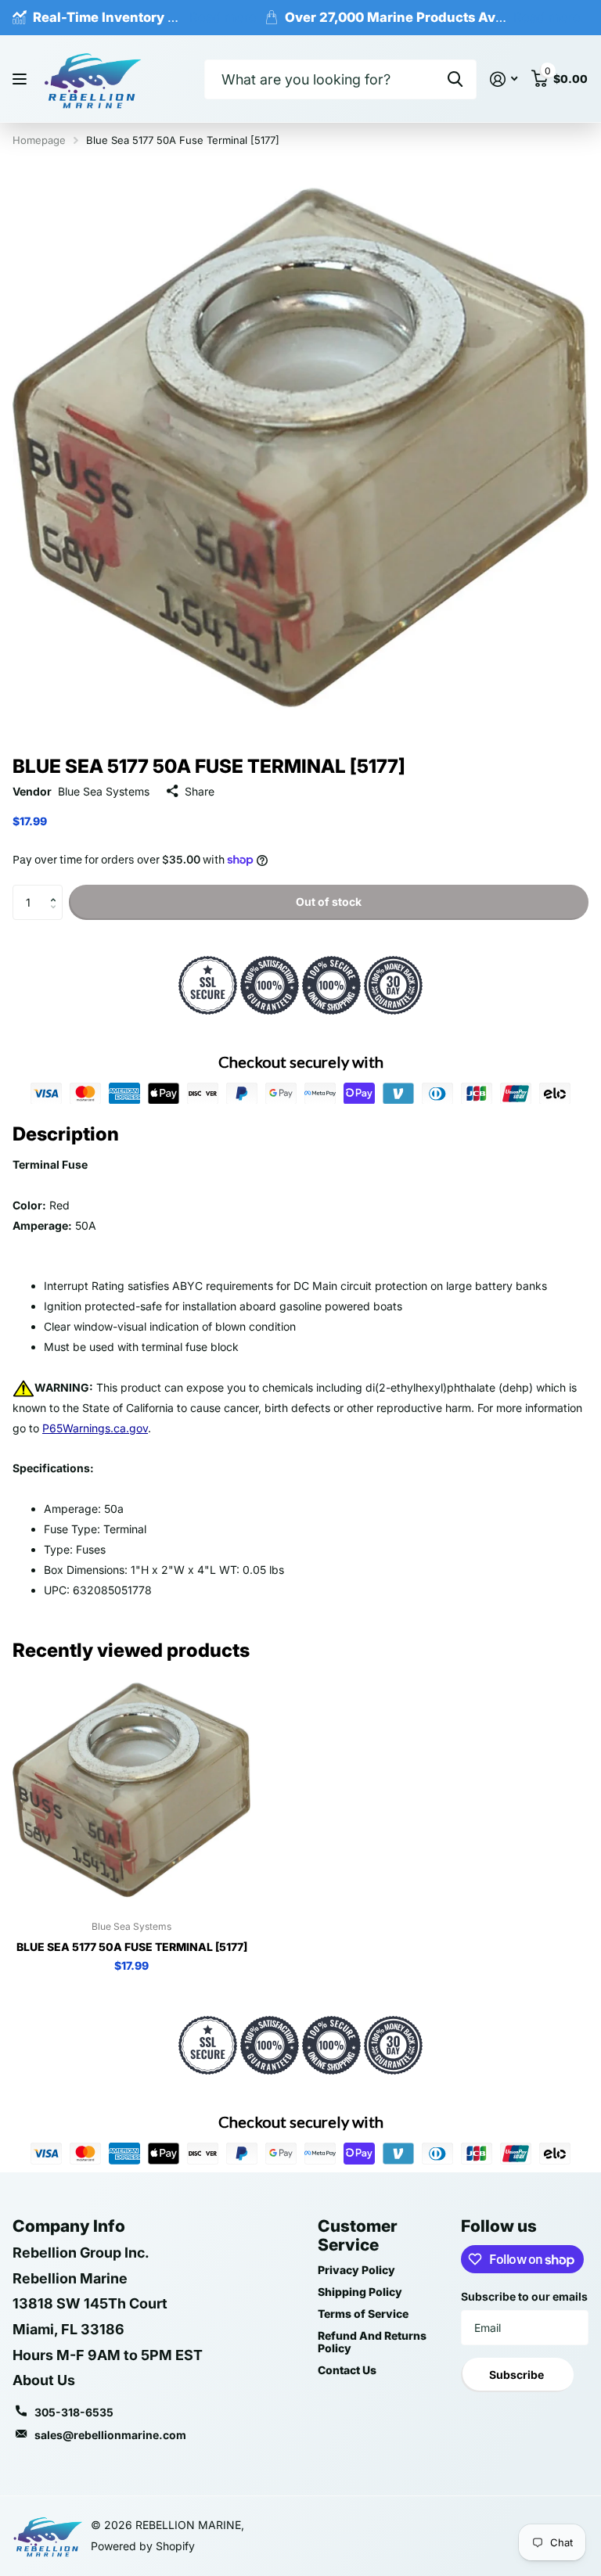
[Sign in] (504, 79)
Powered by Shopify (143, 2546)
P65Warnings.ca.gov (95, 1428)
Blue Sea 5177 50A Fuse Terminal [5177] (132, 1947)
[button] (57, 889)
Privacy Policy (356, 2270)
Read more (223, 17)
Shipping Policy (360, 2292)
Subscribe (518, 2375)
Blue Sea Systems (104, 791)
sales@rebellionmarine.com (110, 2435)
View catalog (22, 79)
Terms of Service (363, 2314)
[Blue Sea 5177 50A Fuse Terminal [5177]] (131, 1790)
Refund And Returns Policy (372, 2342)
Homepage (39, 140)
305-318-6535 (74, 2412)
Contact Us (347, 2370)
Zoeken (455, 79)
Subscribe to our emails (524, 2296)
